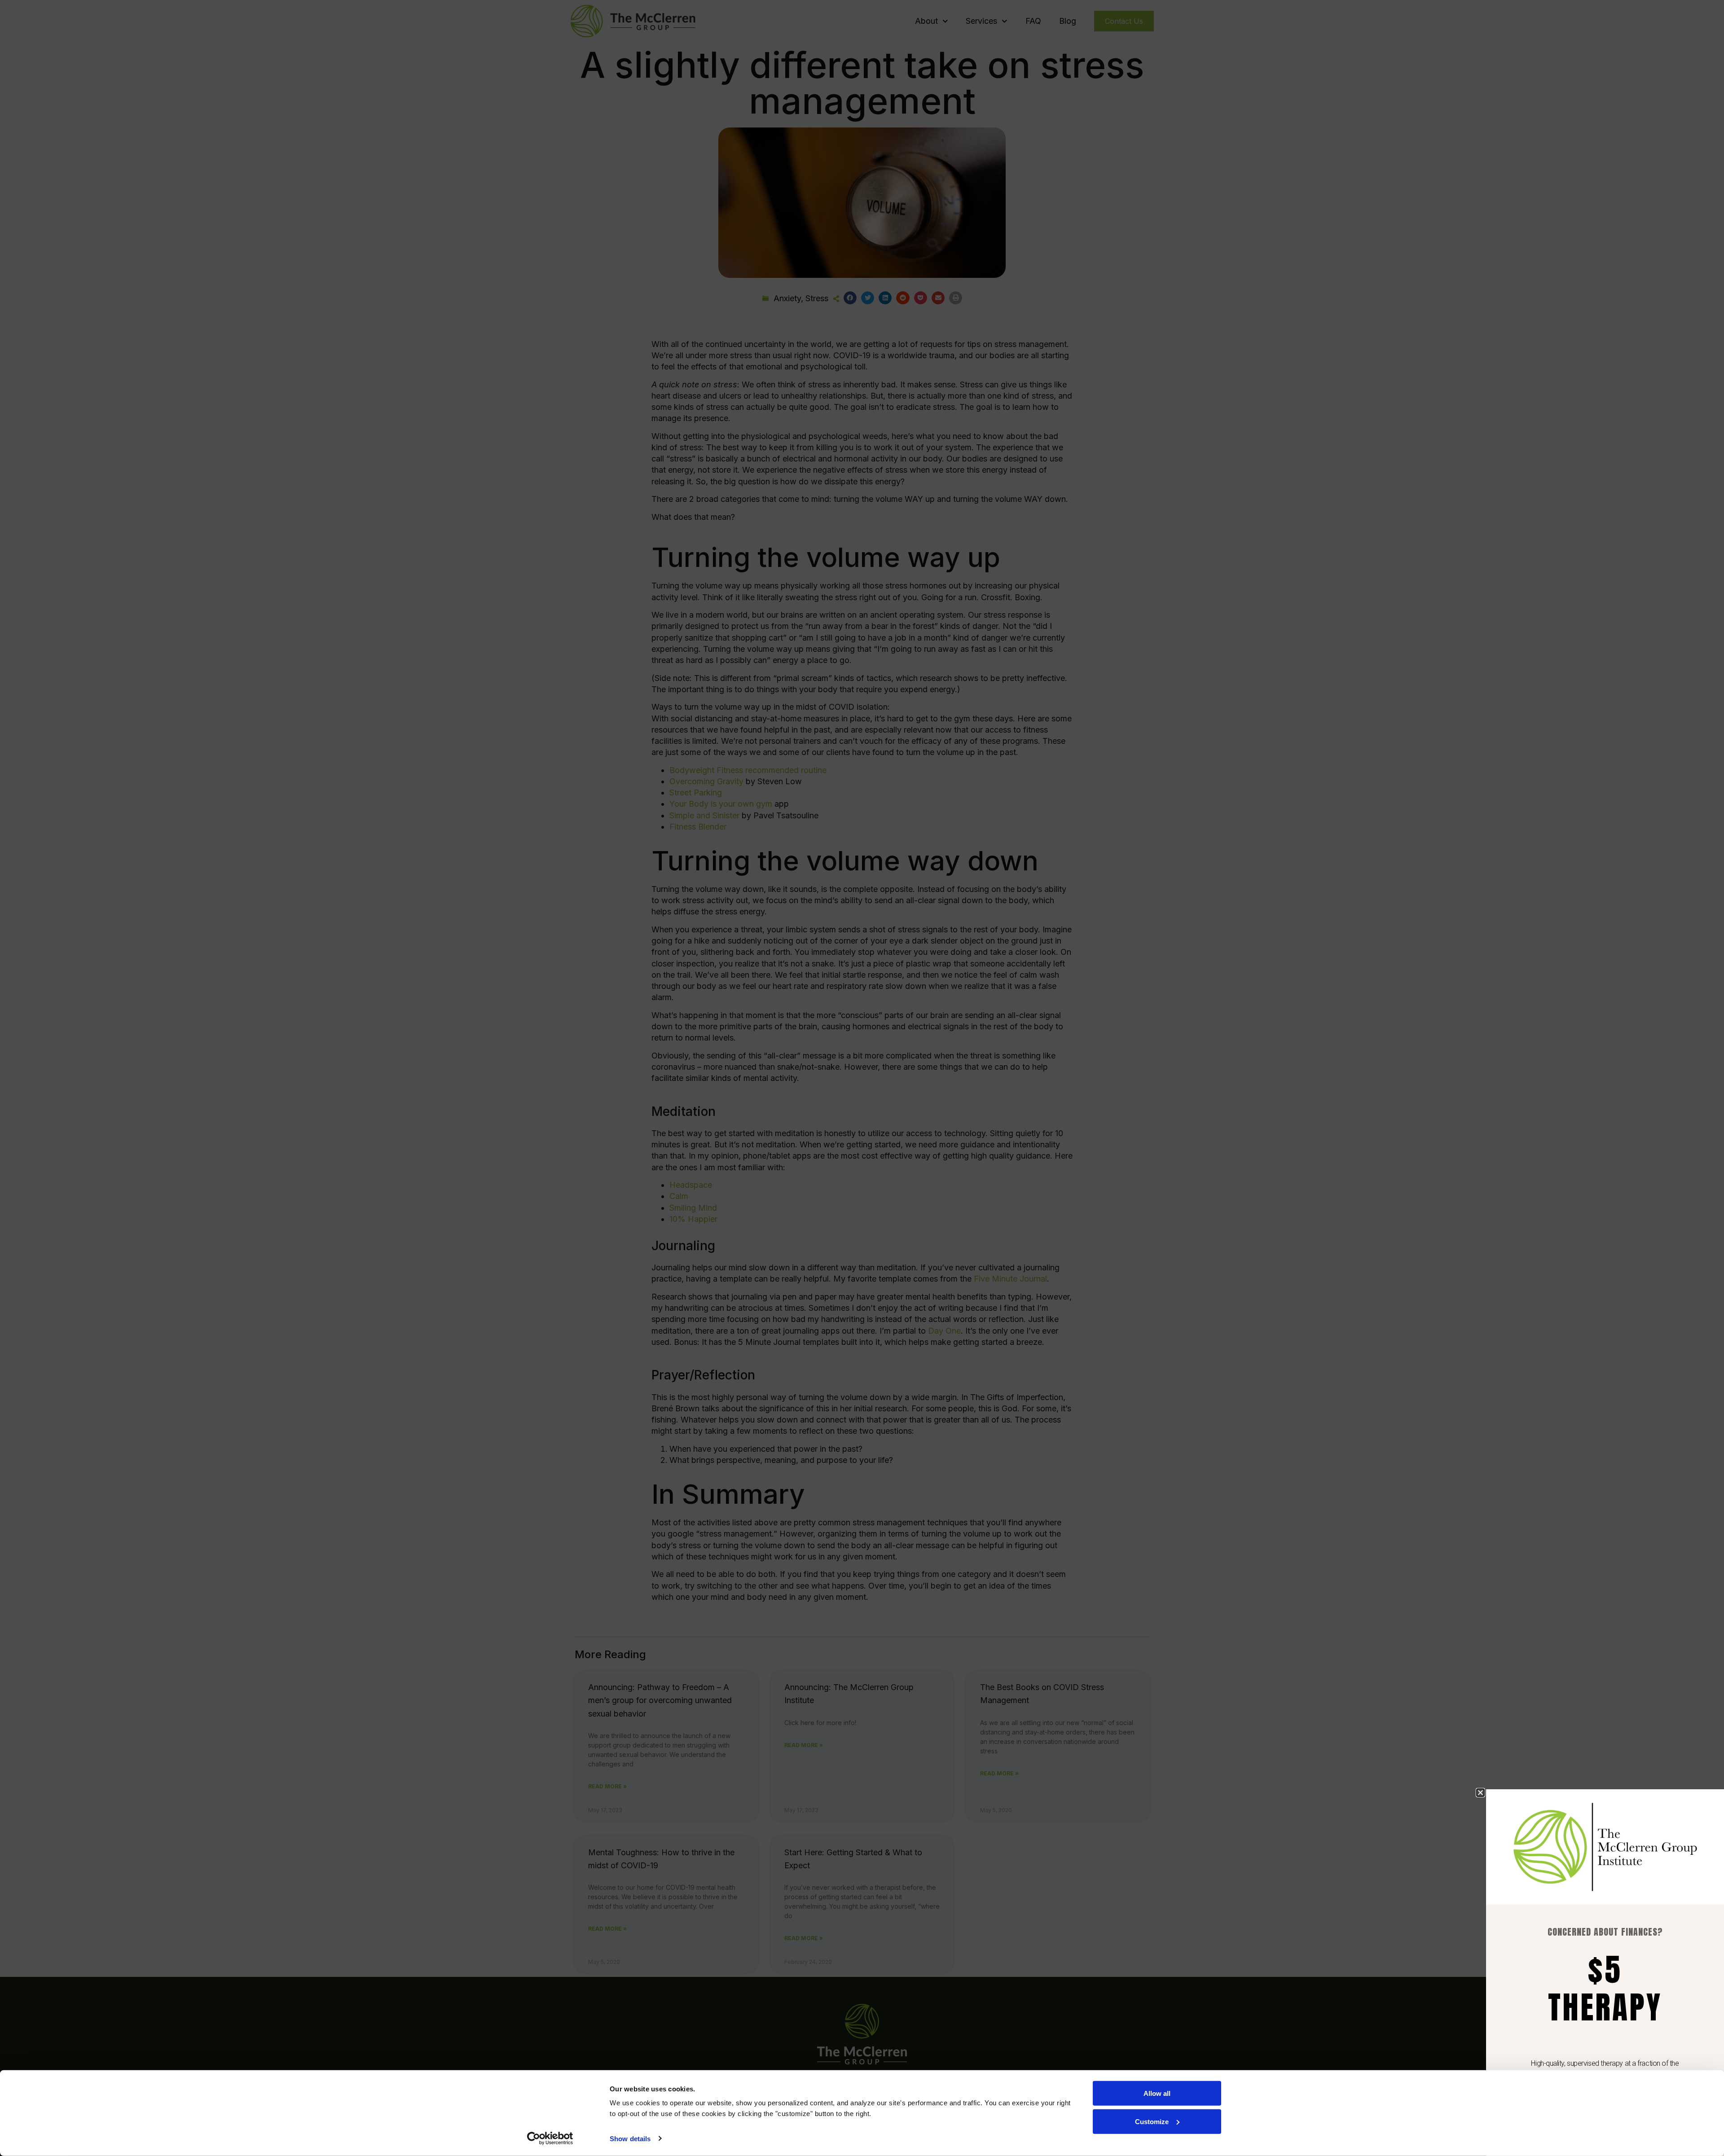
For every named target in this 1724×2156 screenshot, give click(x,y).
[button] (1480, 1793)
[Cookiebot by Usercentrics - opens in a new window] (550, 2138)
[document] (862, 1078)
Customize (1152, 2121)
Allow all (1157, 2093)
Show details (630, 2139)
